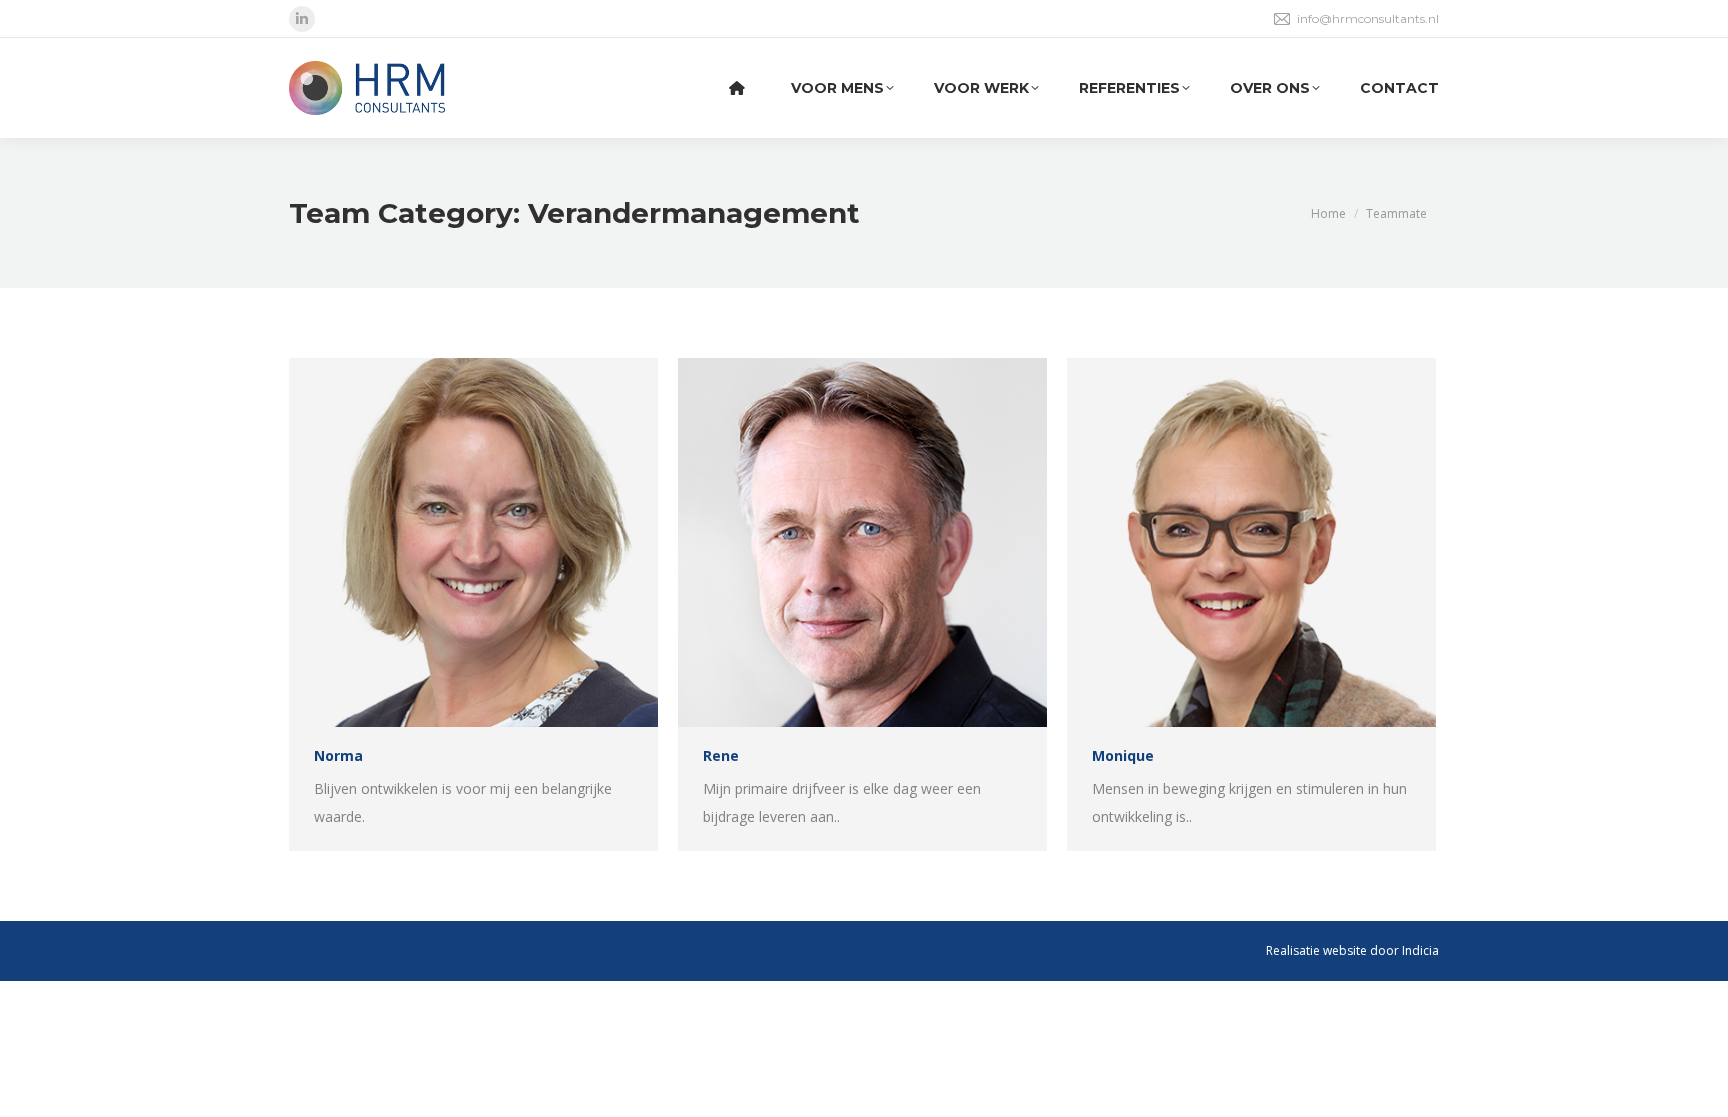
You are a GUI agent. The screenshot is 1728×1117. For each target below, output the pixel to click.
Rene (721, 755)
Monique (1123, 755)
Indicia (1420, 950)
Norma (338, 755)
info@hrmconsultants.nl (1368, 18)
